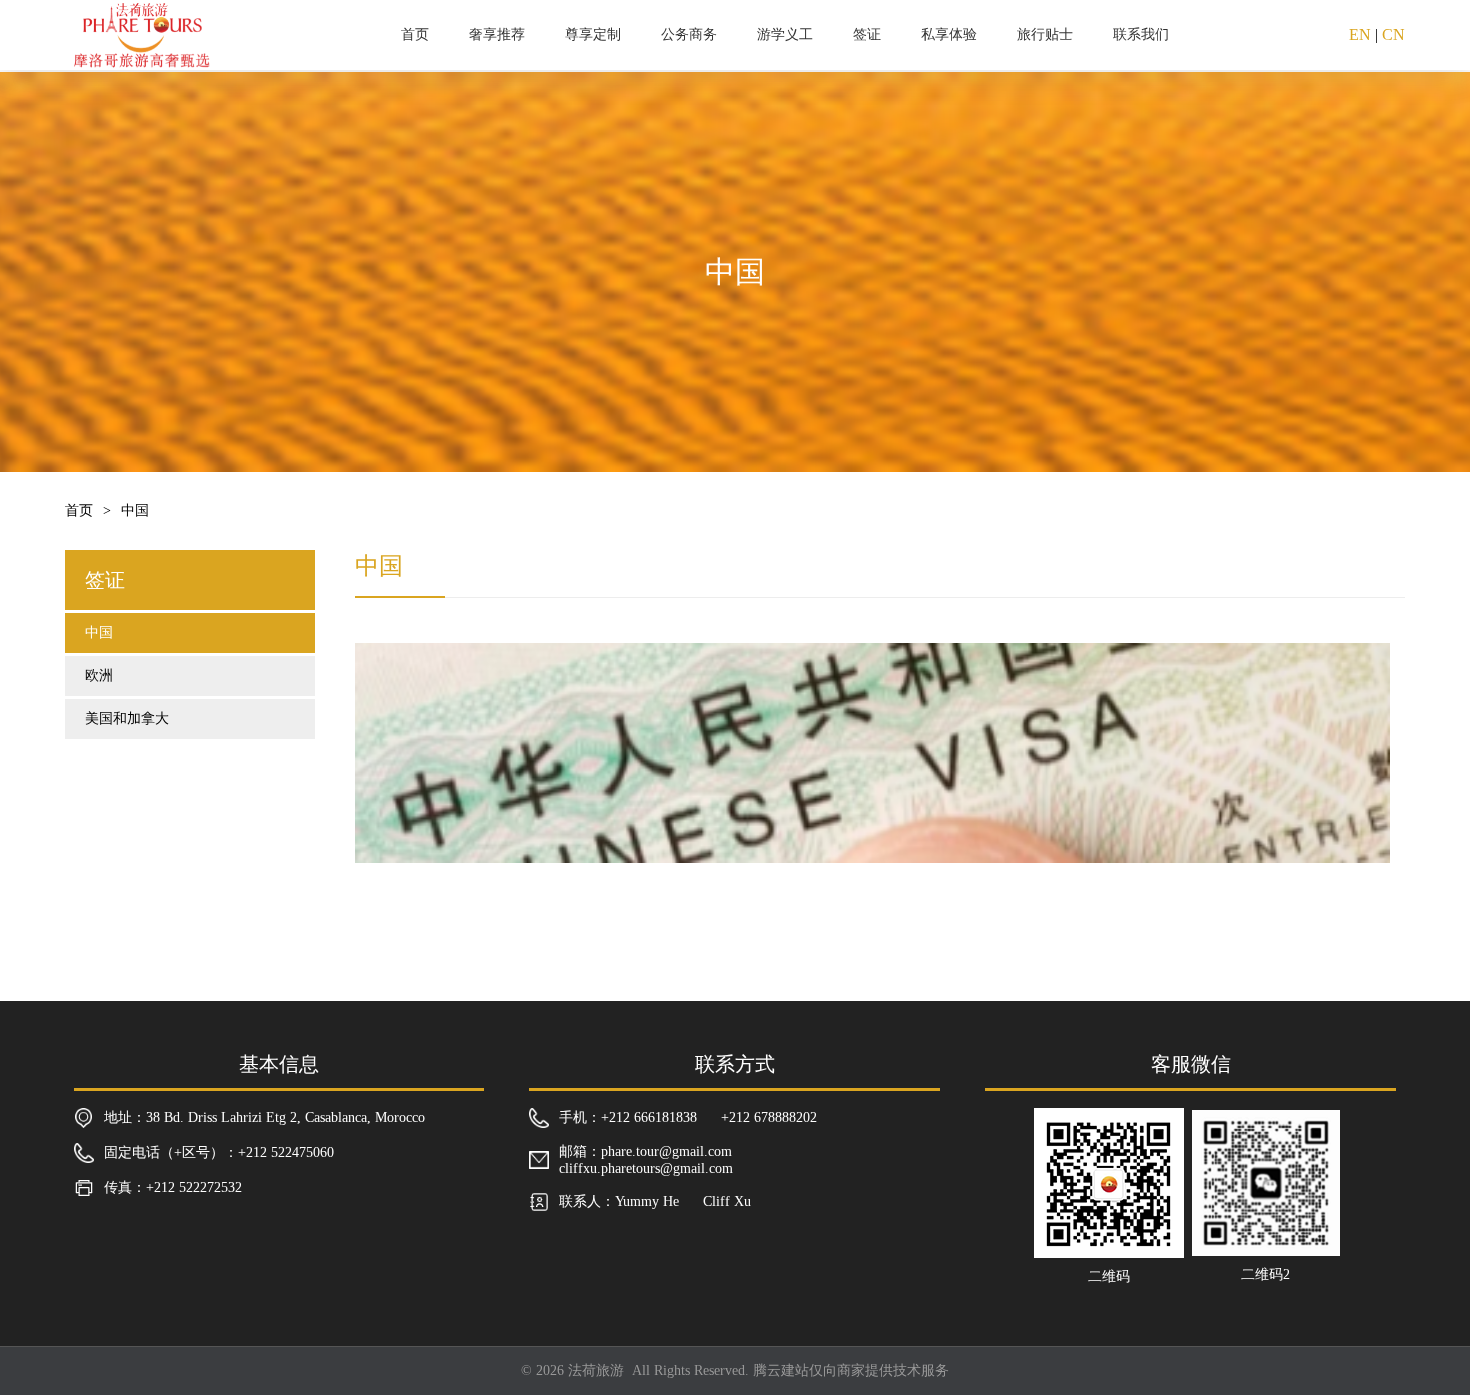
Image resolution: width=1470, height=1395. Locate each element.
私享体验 (949, 34)
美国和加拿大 (127, 718)
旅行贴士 (1045, 34)
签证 (867, 34)
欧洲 (99, 675)
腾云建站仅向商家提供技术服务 (851, 1370)
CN (1393, 34)
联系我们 (1141, 34)
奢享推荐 (497, 34)
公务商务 (689, 34)
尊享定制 (593, 34)
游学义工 (785, 34)
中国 (99, 632)
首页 (415, 34)
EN (1360, 34)
